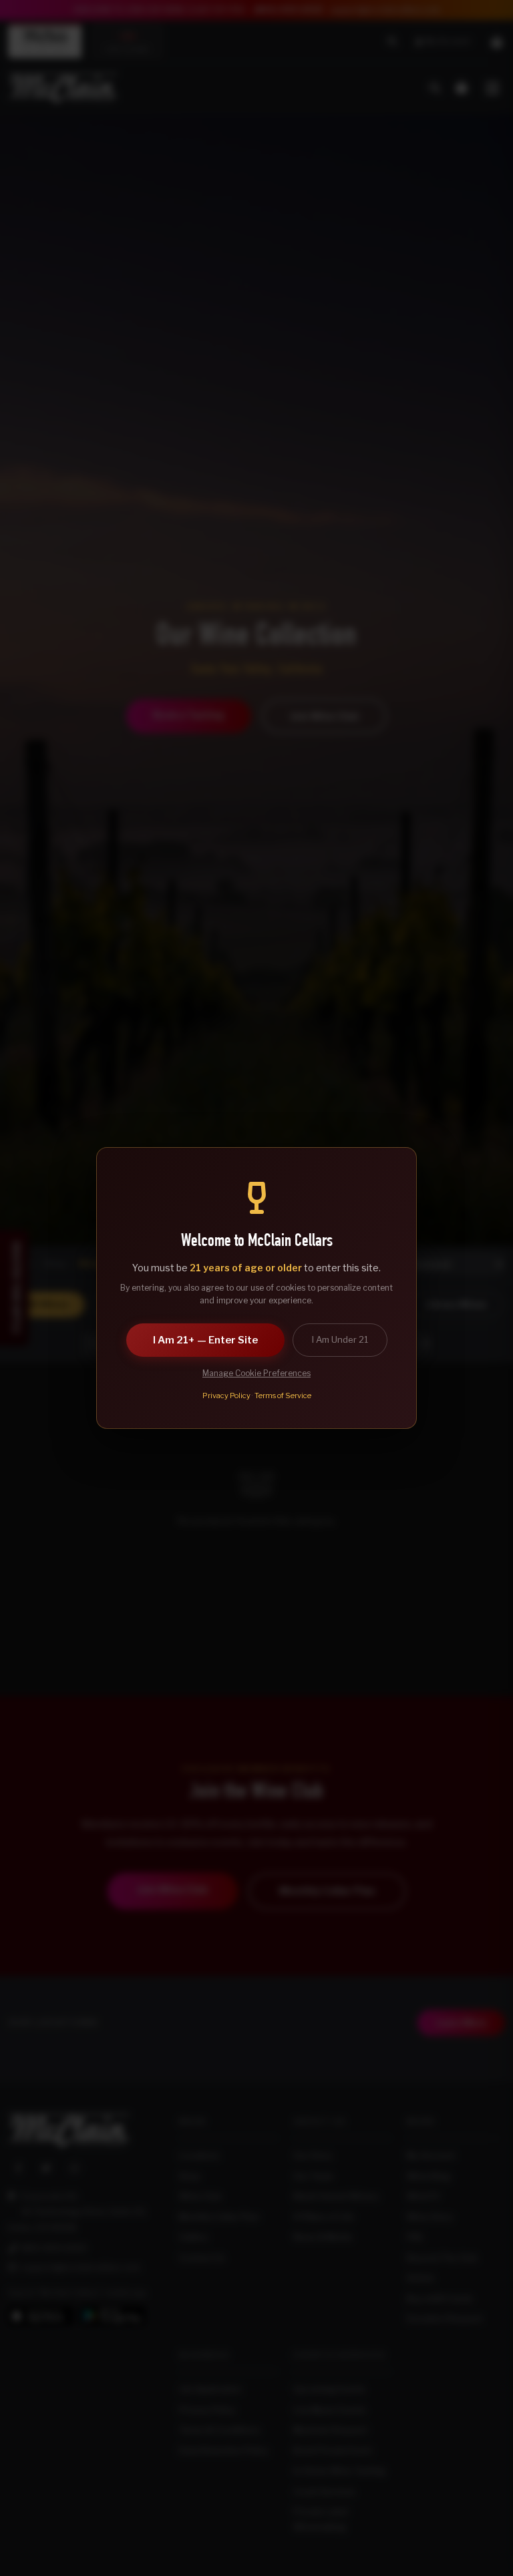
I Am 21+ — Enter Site (205, 1340)
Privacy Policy (226, 1396)
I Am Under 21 (340, 1339)
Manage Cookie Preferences (256, 1373)
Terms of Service (283, 1396)
